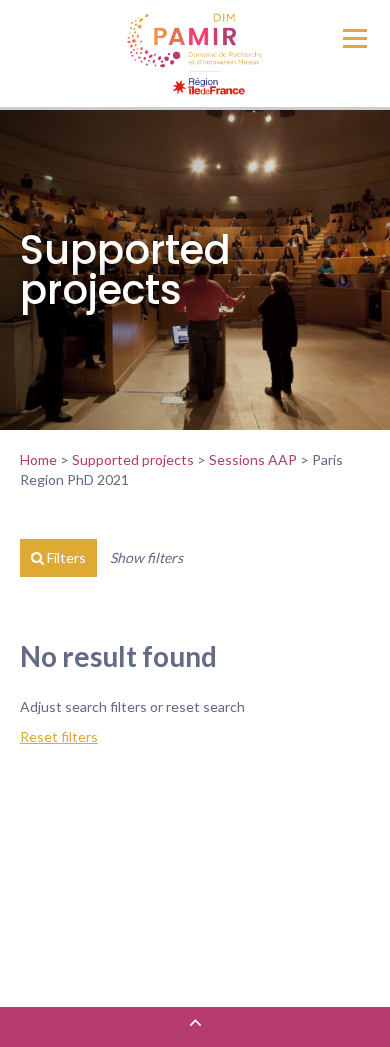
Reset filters (59, 736)
